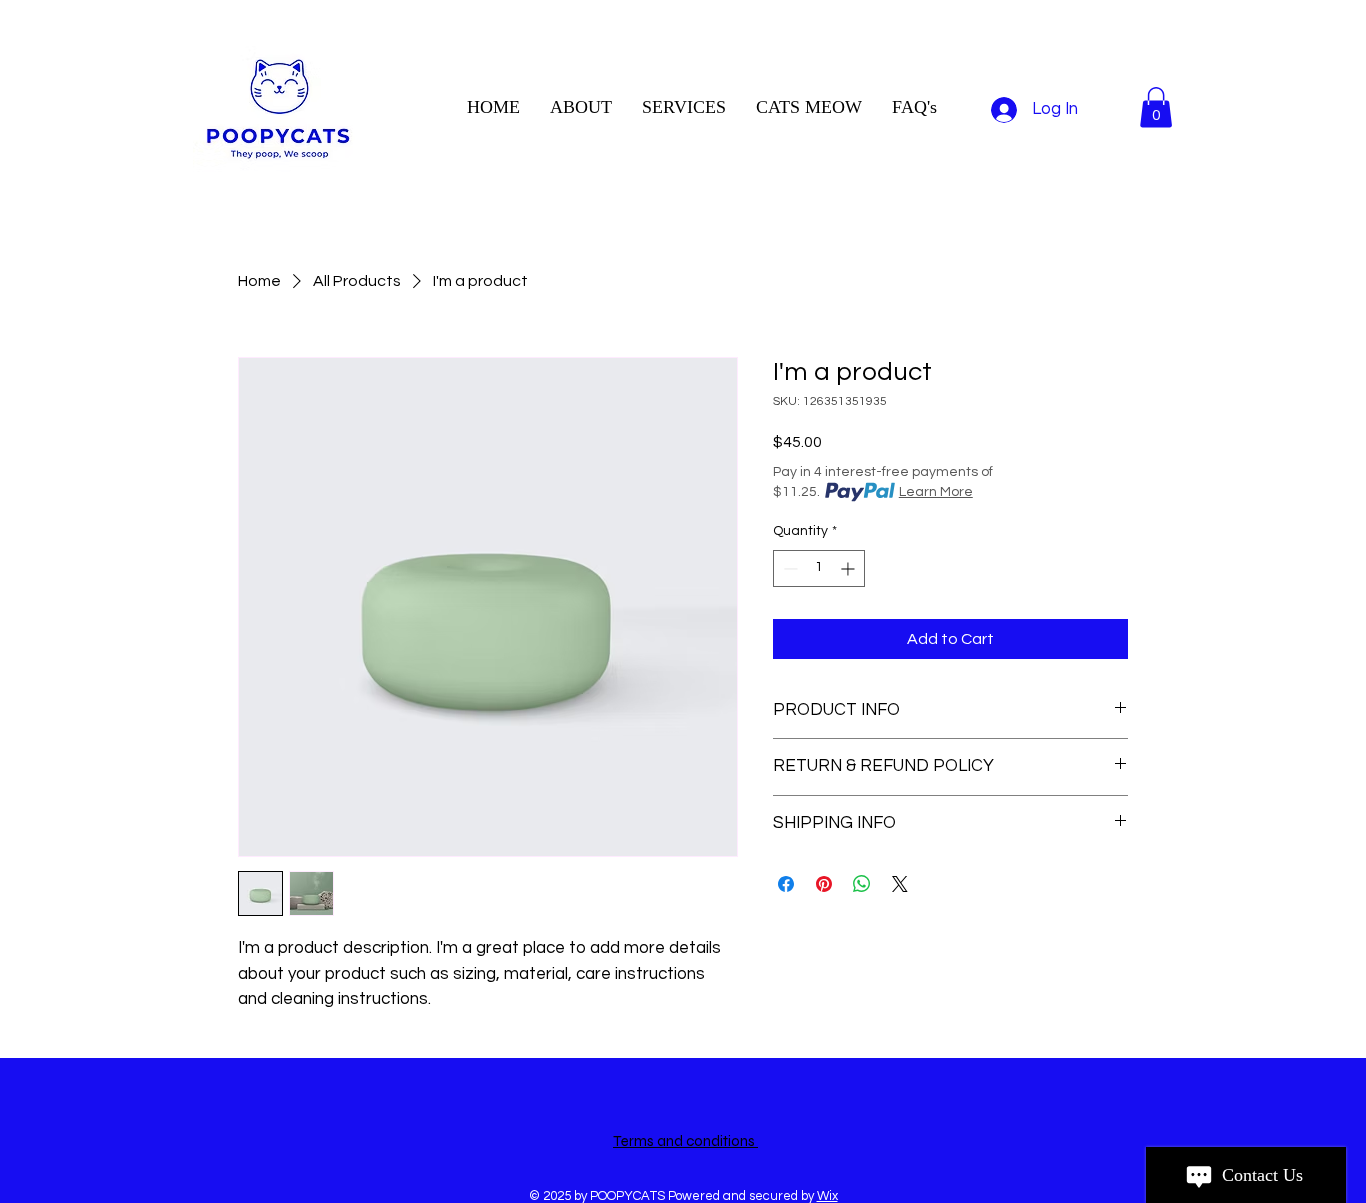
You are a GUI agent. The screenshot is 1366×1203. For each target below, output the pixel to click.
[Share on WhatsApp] (862, 884)
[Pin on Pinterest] (824, 884)
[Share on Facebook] (786, 884)
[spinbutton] (819, 568)
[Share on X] (900, 884)
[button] (1156, 107)
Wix (827, 1196)
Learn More (936, 492)
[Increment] (849, 568)
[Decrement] (788, 568)
